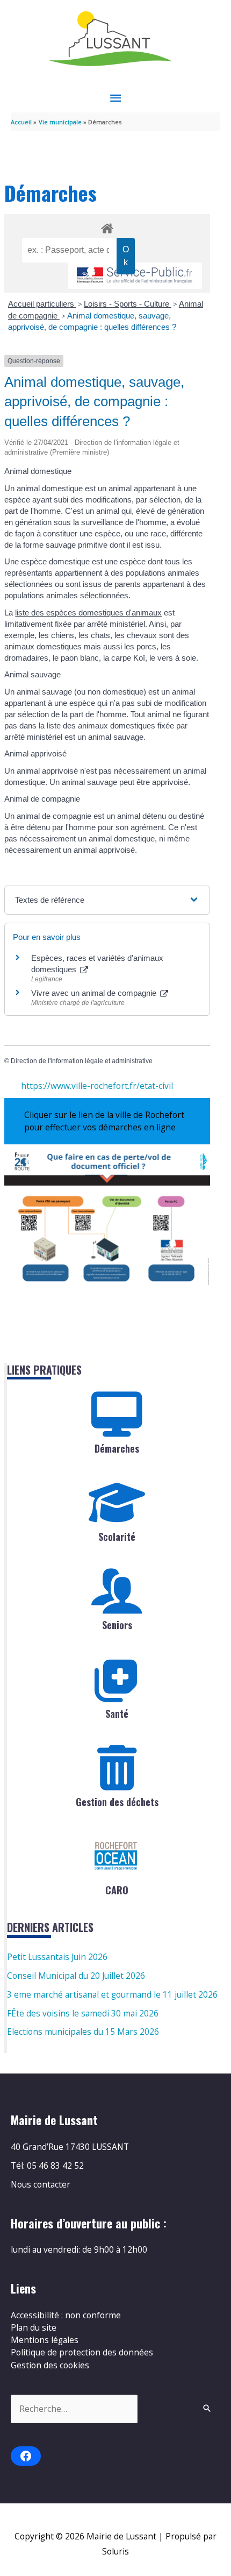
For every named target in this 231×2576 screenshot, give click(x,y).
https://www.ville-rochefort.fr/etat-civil (97, 1086)
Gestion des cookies (50, 2365)
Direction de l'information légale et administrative (82, 1061)
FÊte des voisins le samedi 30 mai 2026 (83, 2013)
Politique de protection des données (82, 2352)
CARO (117, 1890)
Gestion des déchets (117, 1802)
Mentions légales (45, 2340)
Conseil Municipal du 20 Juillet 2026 (76, 1976)
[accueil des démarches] (107, 227)
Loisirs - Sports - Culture (128, 304)
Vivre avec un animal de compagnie (95, 993)
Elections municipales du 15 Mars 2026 (83, 2032)
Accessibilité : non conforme (66, 2315)
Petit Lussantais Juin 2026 (57, 1957)
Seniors (117, 1625)
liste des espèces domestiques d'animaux (88, 613)
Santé (117, 1714)
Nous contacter (41, 2184)
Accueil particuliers (42, 304)
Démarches (117, 1448)
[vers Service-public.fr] (135, 276)
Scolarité (117, 1537)
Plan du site (34, 2327)
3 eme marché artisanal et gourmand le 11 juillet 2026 (112, 1994)
